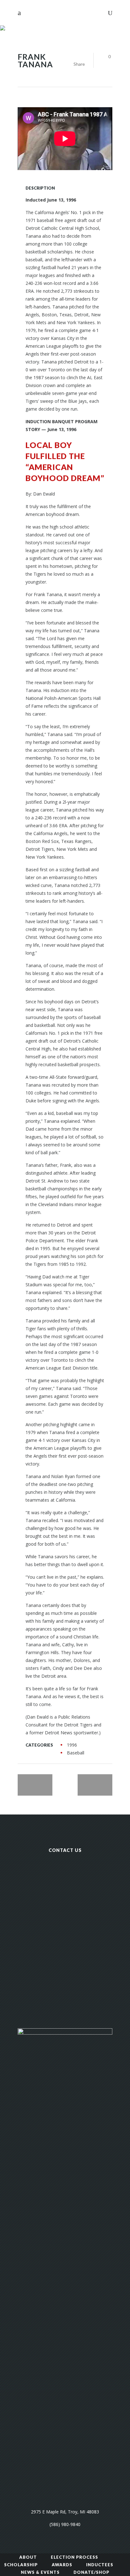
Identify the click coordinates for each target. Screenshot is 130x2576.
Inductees (100, 2565)
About (28, 2557)
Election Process (74, 2557)
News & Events (40, 2572)
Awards (62, 2565)
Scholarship (21, 2565)
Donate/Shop (92, 2572)
